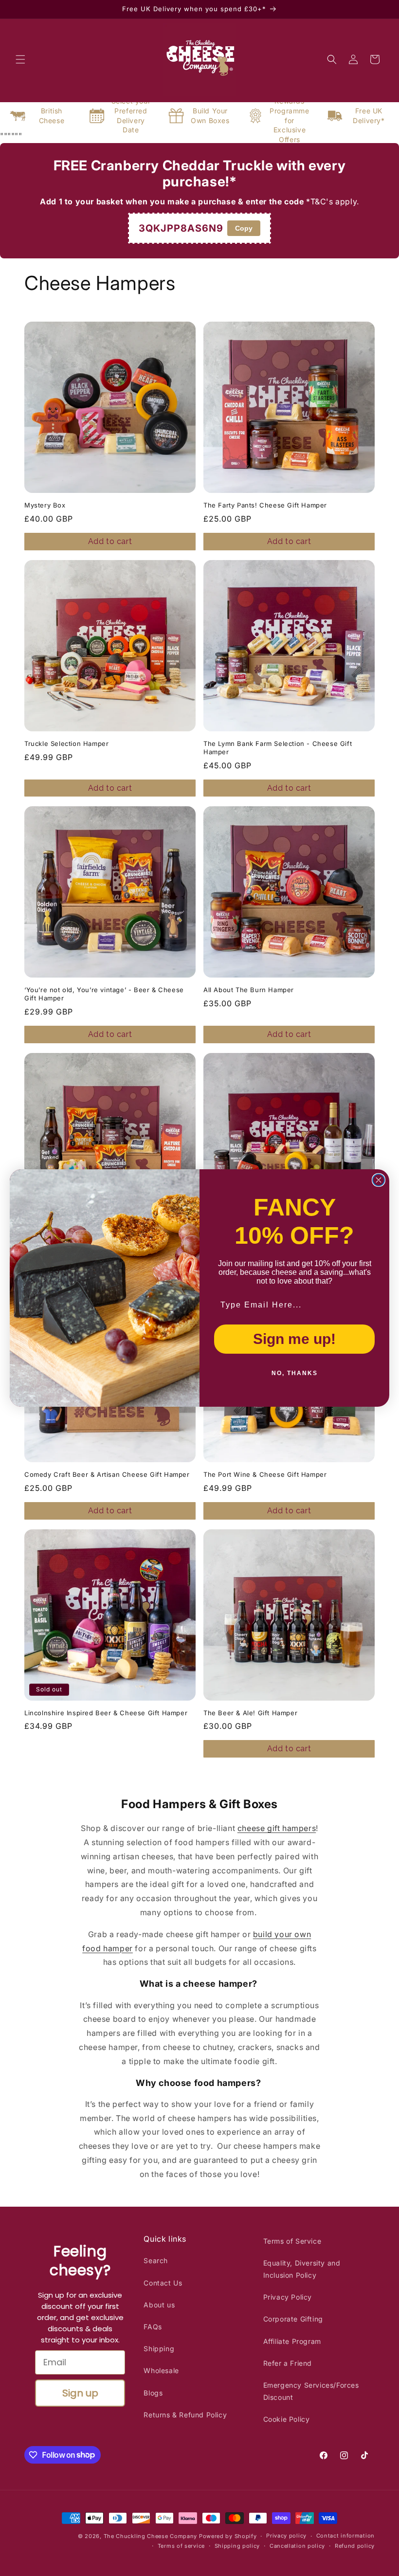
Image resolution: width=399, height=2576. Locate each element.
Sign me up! (294, 1339)
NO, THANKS (295, 1373)
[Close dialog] (379, 1180)
